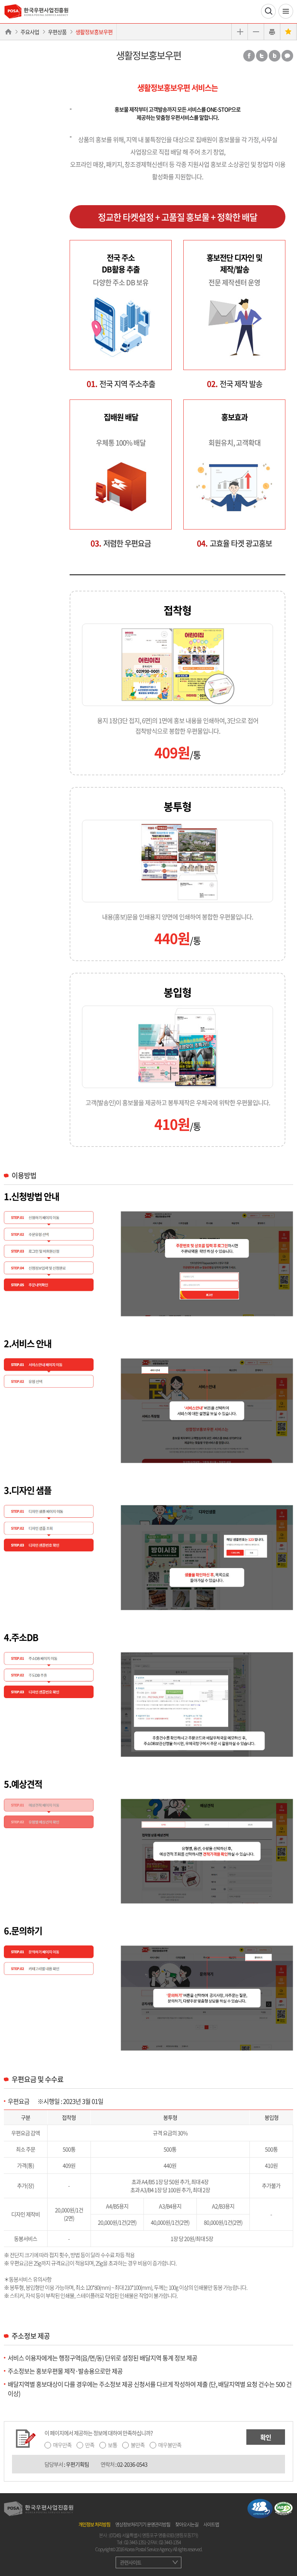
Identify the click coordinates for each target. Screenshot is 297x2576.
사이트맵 (211, 2525)
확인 (266, 2437)
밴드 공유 (275, 56)
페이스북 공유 (249, 56)
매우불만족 (170, 2445)
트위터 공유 (262, 56)
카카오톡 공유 (287, 56)
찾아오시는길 (187, 2525)
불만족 (138, 2445)
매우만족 (62, 2445)
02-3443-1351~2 (137, 2542)
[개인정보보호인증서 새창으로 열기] (260, 2507)
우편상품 (57, 32)
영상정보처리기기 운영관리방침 (143, 2525)
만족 (90, 2445)
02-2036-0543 (132, 2464)
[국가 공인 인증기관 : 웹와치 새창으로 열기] (283, 2507)
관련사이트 (131, 2562)
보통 (113, 2445)
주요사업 (30, 32)
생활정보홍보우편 (94, 32)
